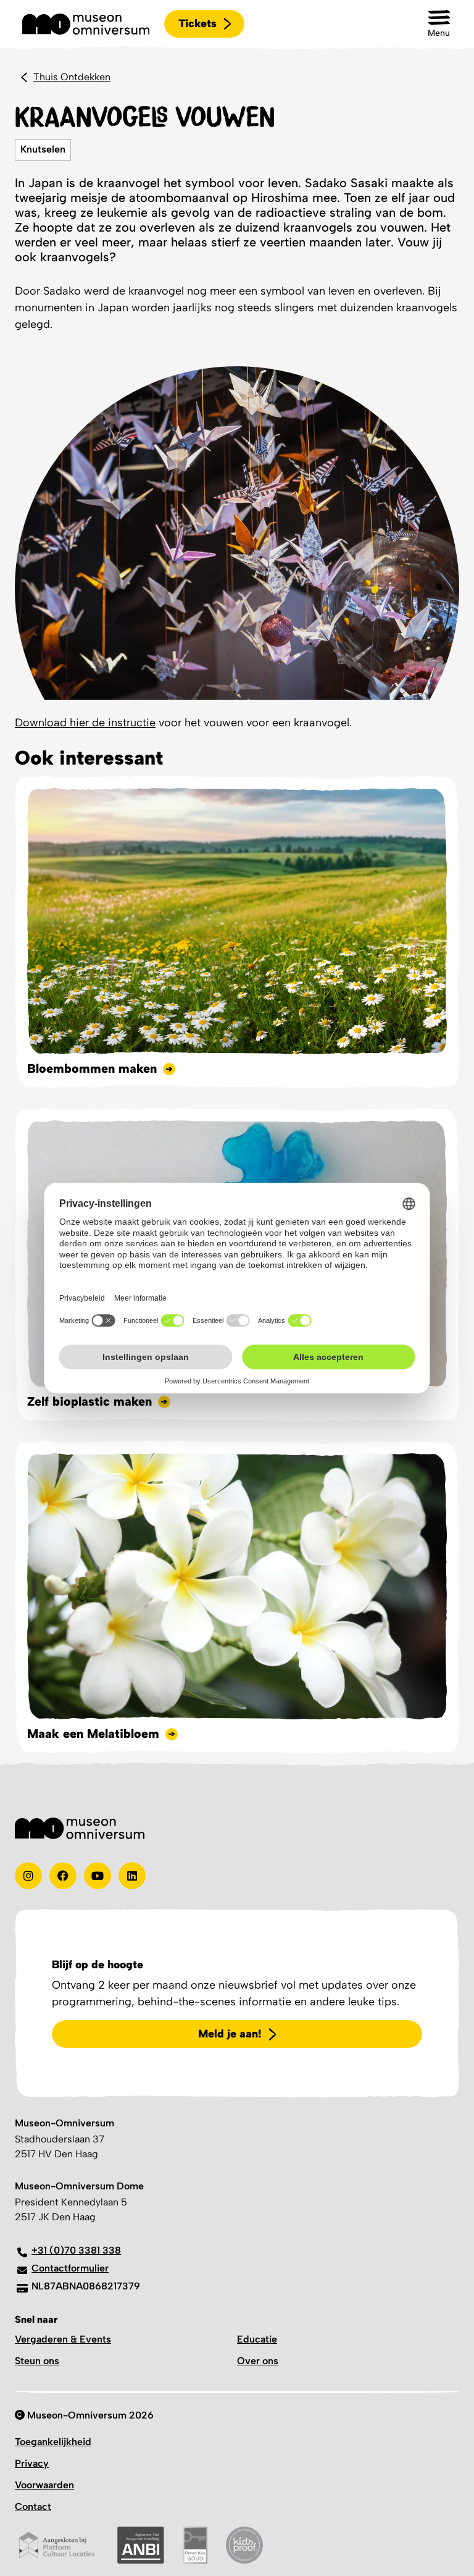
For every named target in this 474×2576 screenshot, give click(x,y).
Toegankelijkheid (53, 2442)
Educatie (257, 2339)
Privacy (32, 2463)
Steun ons (37, 2361)
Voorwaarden (44, 2485)
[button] (439, 24)
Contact (33, 2507)
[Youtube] (98, 1876)
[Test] (63, 1876)
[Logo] (86, 24)
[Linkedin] (132, 1876)
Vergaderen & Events (63, 2339)
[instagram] (28, 1876)
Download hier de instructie (85, 723)
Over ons (258, 2361)
